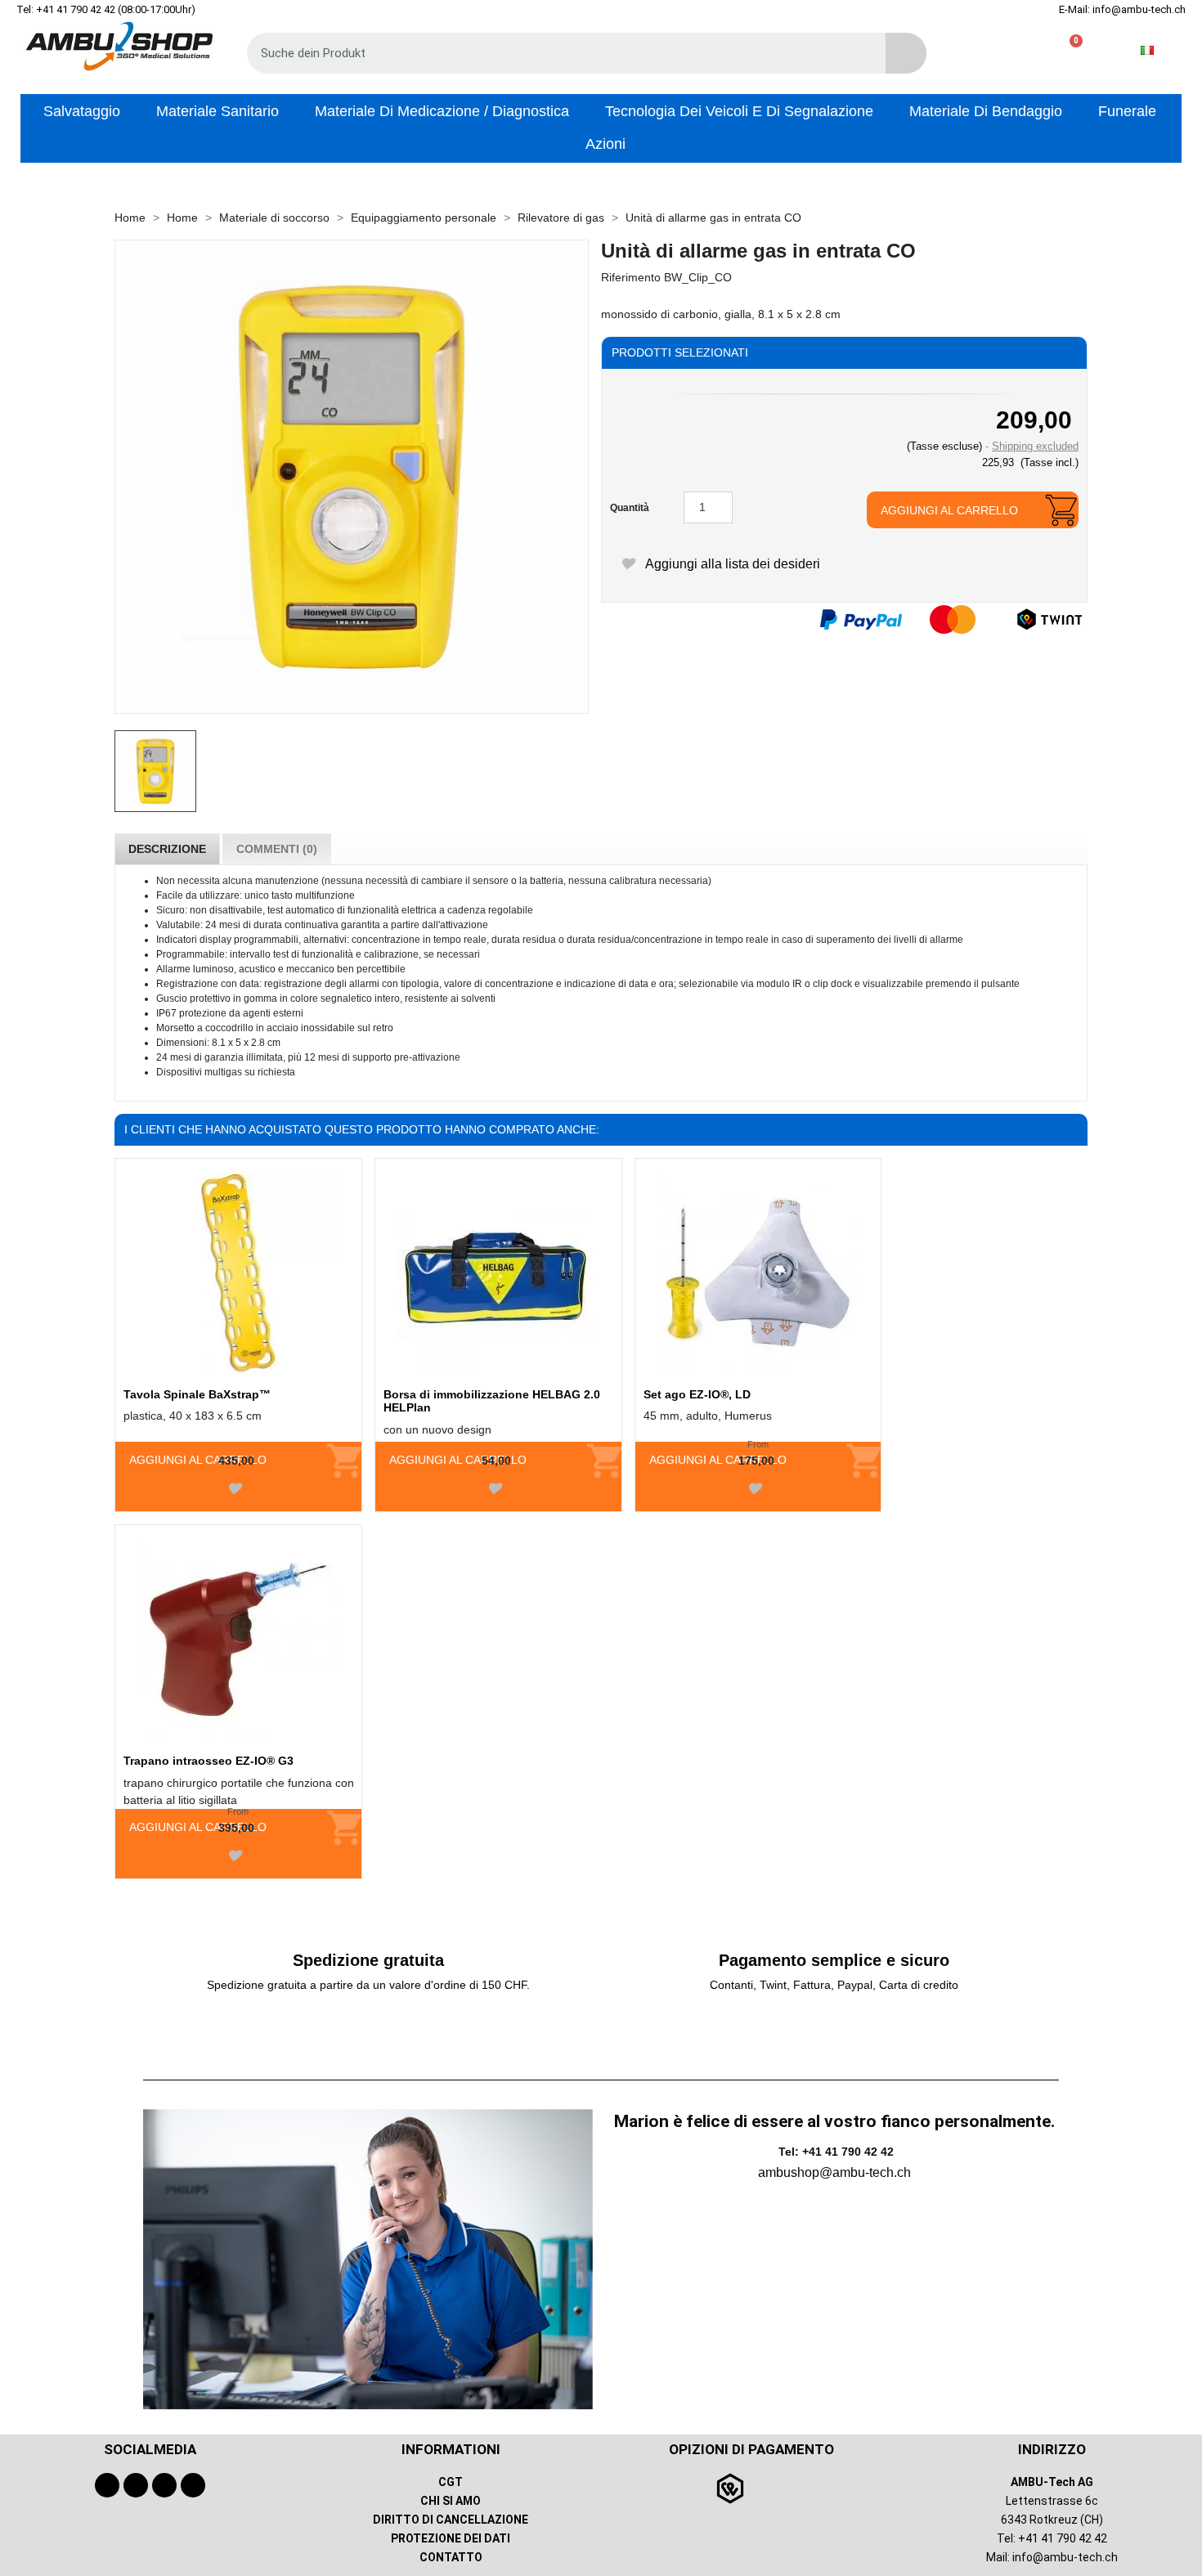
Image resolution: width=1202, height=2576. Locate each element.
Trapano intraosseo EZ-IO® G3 (209, 1761)
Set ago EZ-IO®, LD (697, 1394)
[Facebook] (107, 2485)
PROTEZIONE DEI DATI (451, 2538)
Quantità (630, 508)
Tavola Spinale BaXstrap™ (197, 1394)
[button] (1069, 50)
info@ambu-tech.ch (1065, 2557)
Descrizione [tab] (167, 849)
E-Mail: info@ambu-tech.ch (1122, 9)
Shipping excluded (1035, 446)
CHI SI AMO (451, 2501)
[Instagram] (164, 2485)
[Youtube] (136, 2485)
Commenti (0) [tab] (277, 849)
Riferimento (631, 277)
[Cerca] (906, 53)
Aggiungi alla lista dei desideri (731, 564)
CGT (451, 2482)
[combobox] (554, 53)
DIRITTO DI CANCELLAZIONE (451, 2520)
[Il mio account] (1017, 50)
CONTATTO (451, 2557)
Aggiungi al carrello (949, 510)
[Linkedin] (193, 2485)
